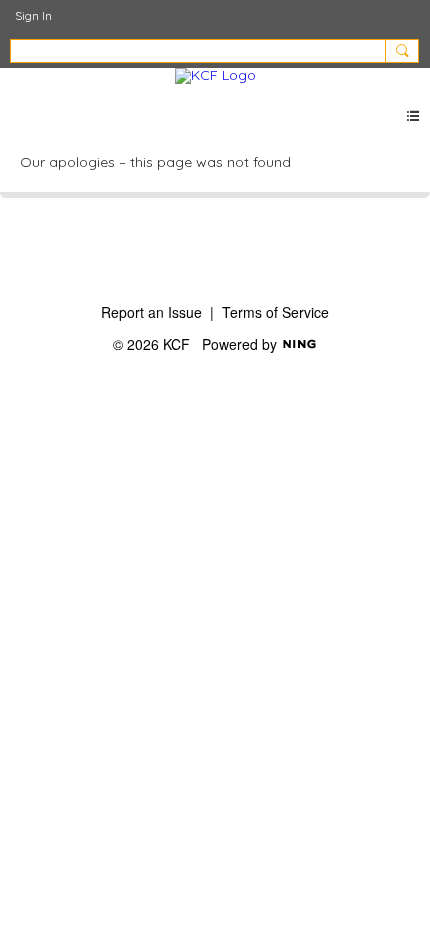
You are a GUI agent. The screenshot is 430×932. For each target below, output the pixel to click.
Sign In (33, 15)
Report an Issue (151, 312)
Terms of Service (275, 312)
